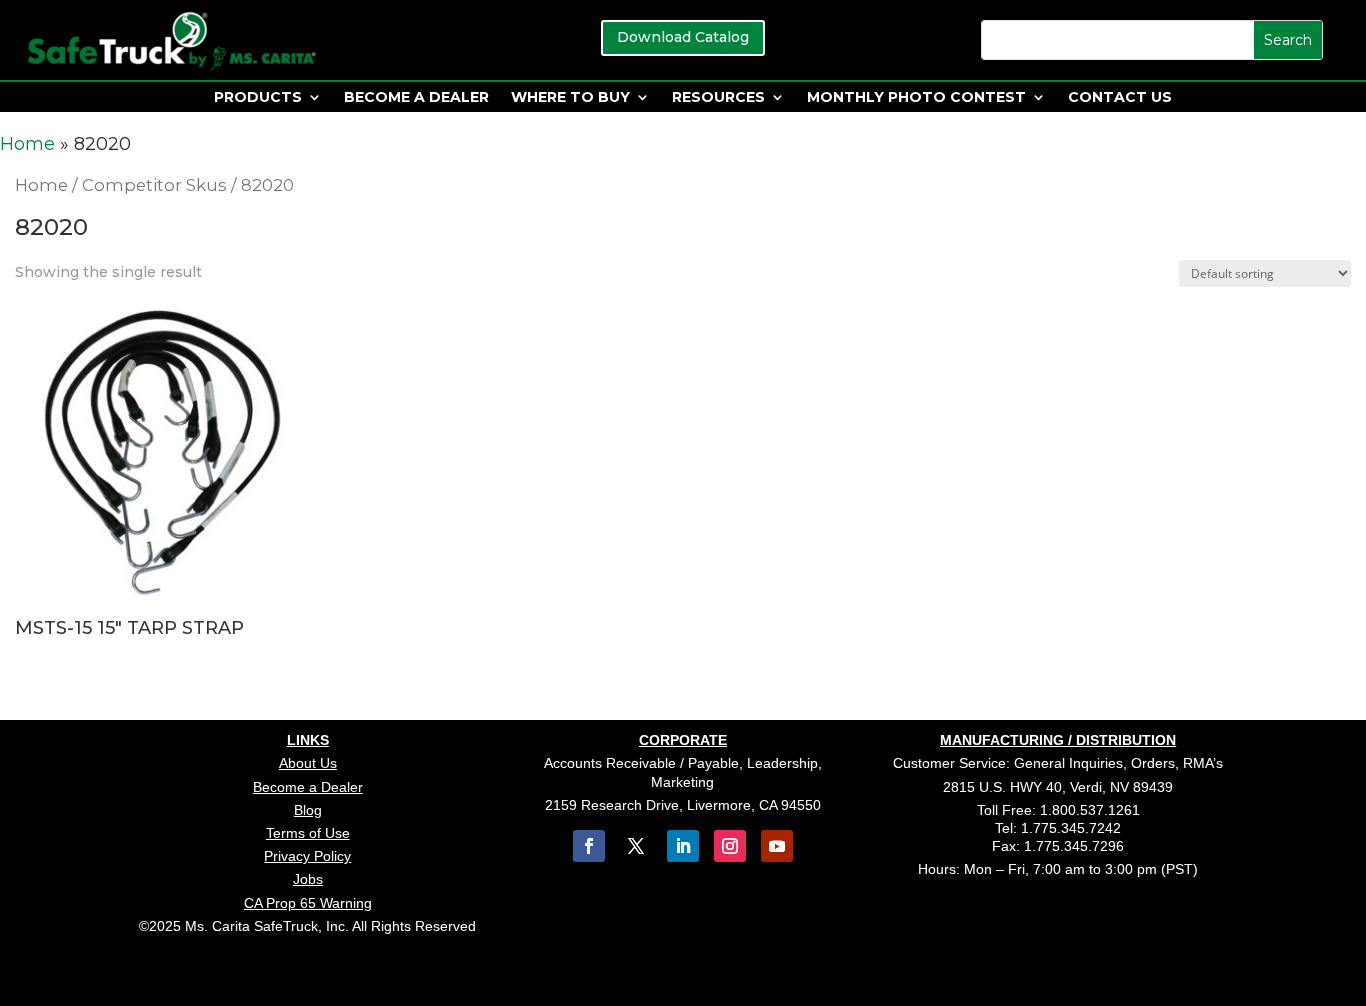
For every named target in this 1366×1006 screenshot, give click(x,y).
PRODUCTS (258, 98)
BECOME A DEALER (416, 98)
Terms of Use (308, 833)
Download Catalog (683, 37)
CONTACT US (1120, 98)
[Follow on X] (636, 846)
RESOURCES (718, 98)
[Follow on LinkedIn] (683, 846)
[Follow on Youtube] (777, 846)
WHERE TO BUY (570, 98)
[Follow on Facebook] (589, 846)
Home (27, 144)
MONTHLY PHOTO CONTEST (916, 98)
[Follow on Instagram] (730, 846)
